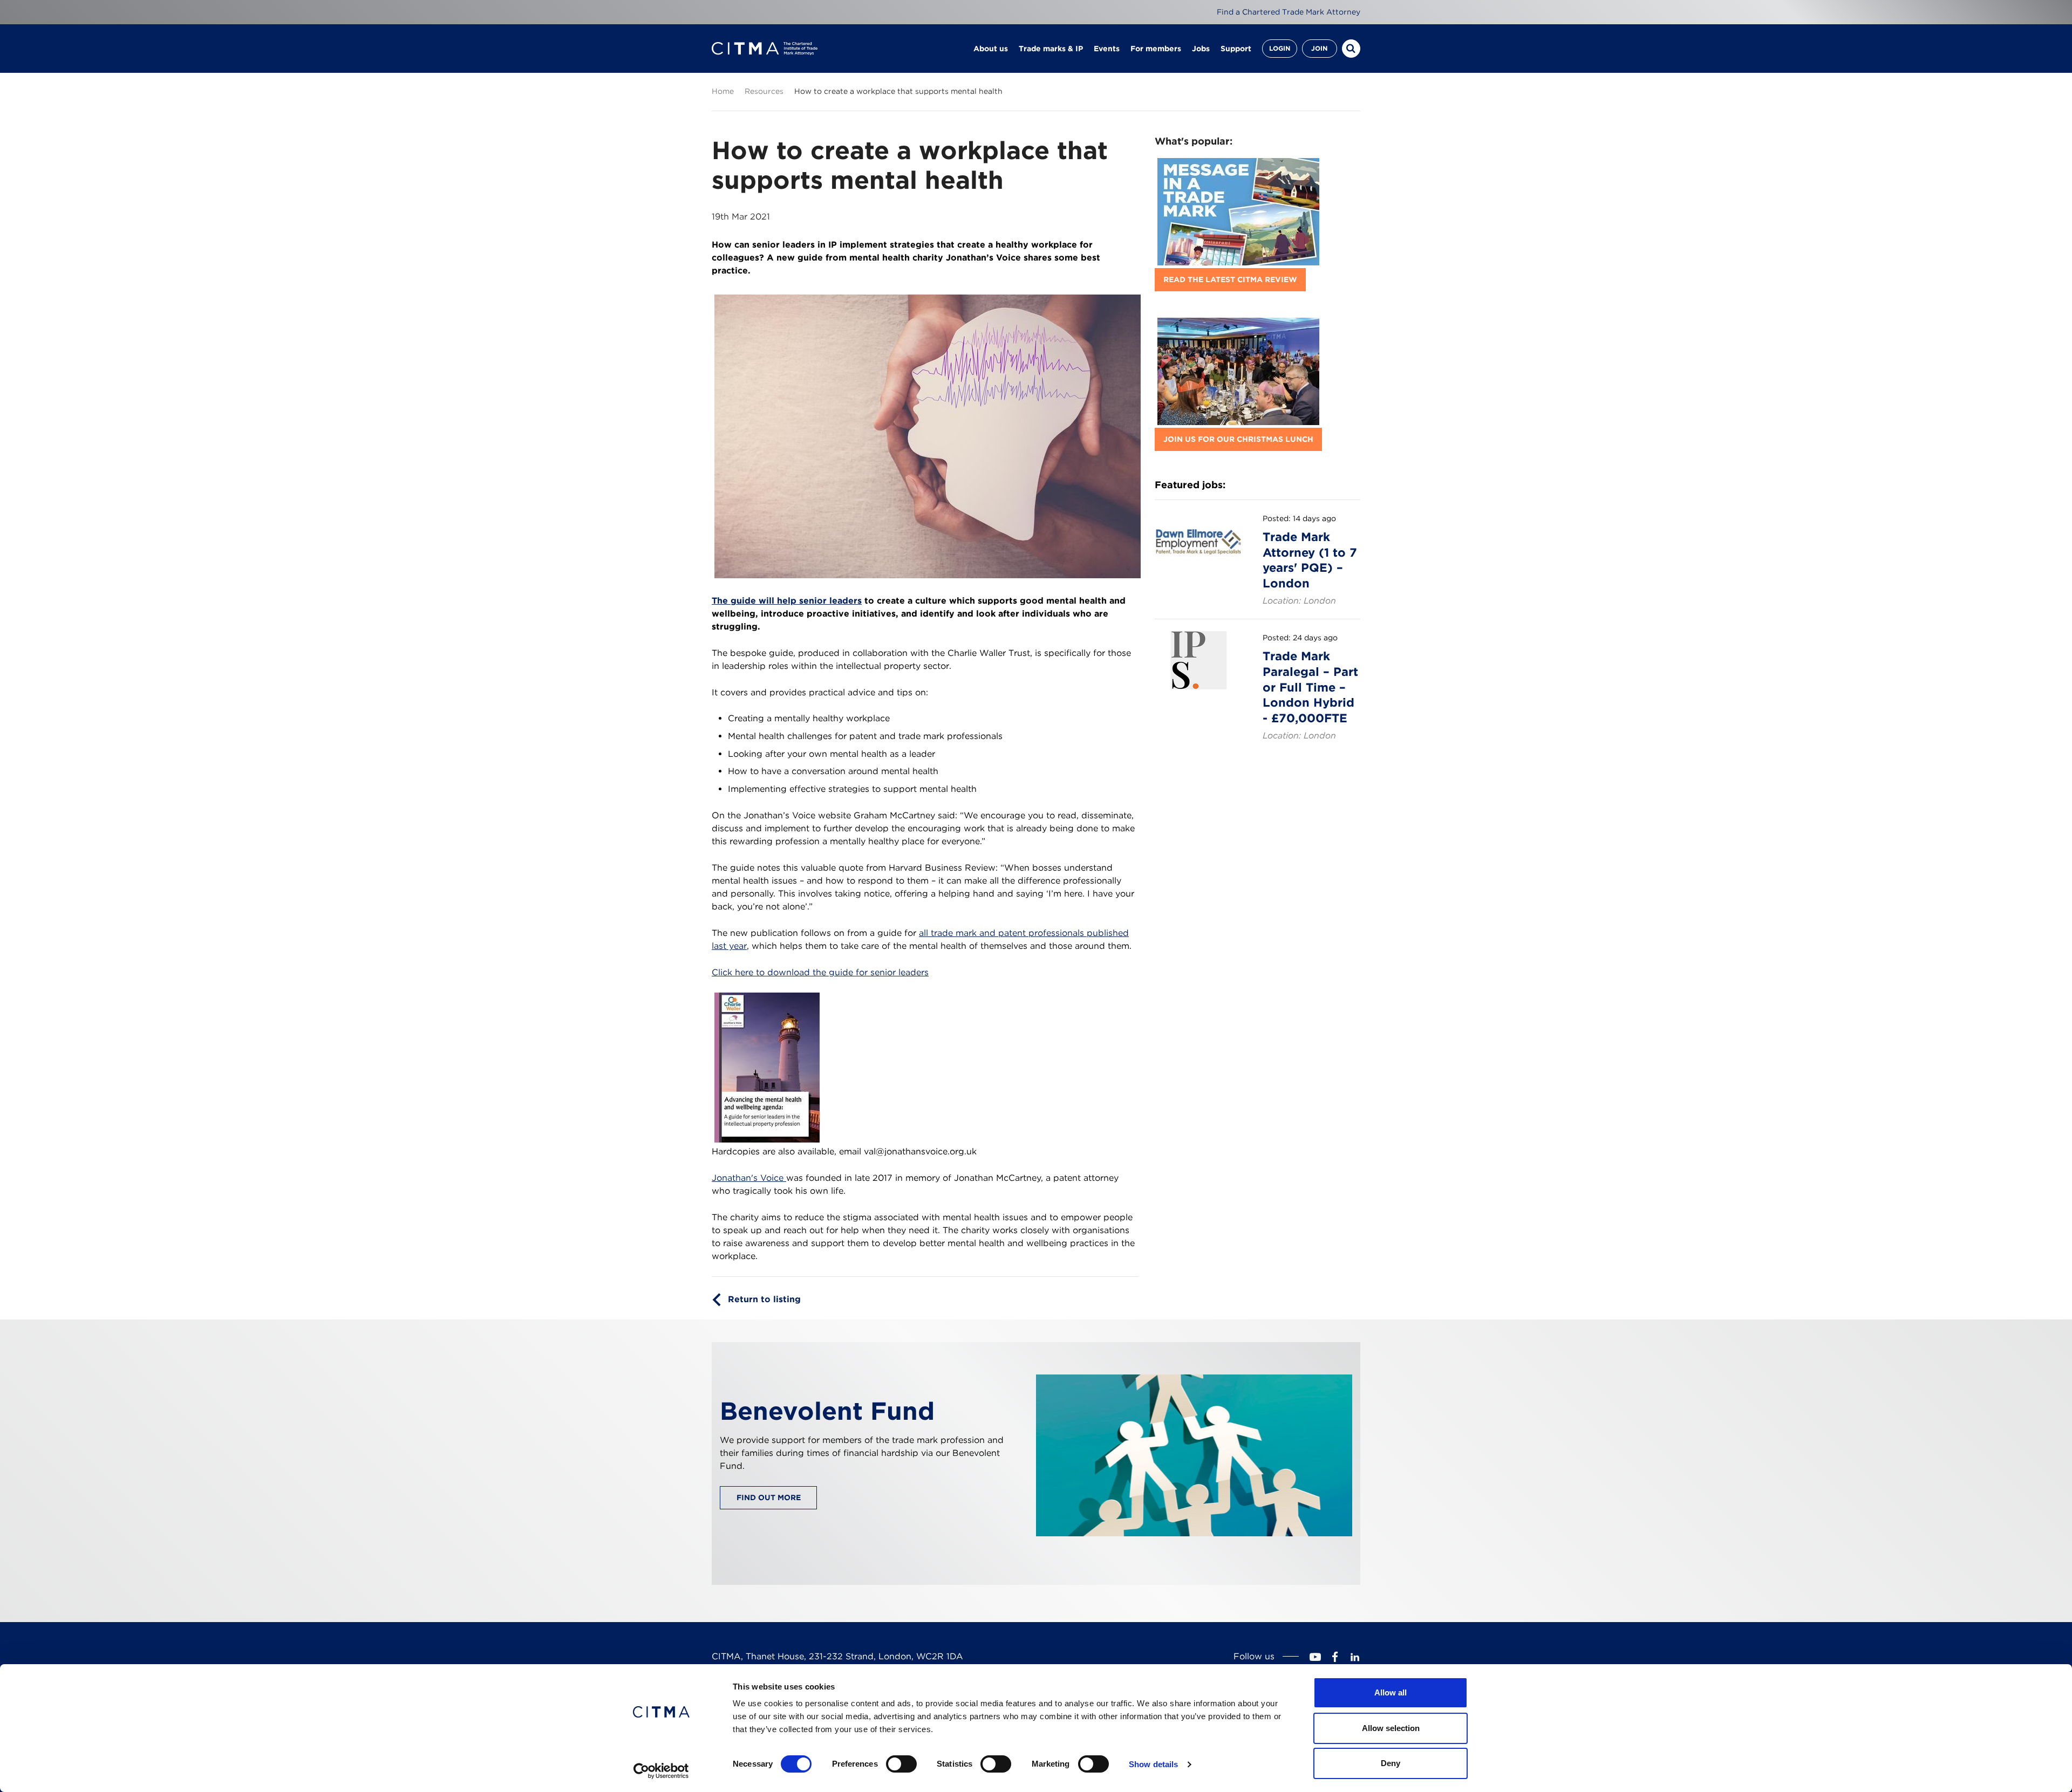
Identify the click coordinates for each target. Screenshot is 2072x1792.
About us (991, 49)
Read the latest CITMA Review (1230, 279)
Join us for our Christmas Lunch (1238, 439)
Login (1280, 48)
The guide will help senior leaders (787, 601)
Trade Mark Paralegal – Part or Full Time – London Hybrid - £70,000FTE (1310, 687)
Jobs (1201, 49)
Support (1236, 49)
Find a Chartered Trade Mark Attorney (1289, 12)
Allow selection (1391, 1728)
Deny (1391, 1763)
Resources (764, 91)
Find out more (769, 1497)
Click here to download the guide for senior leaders (820, 972)
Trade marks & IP (1051, 49)
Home (723, 91)
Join (1319, 48)
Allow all (1391, 1692)
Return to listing (764, 1299)
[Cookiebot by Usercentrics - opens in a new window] (661, 1771)
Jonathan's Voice (749, 1178)
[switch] (901, 1764)
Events (1107, 49)
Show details (1153, 1764)
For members (1156, 49)
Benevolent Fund (827, 1411)
